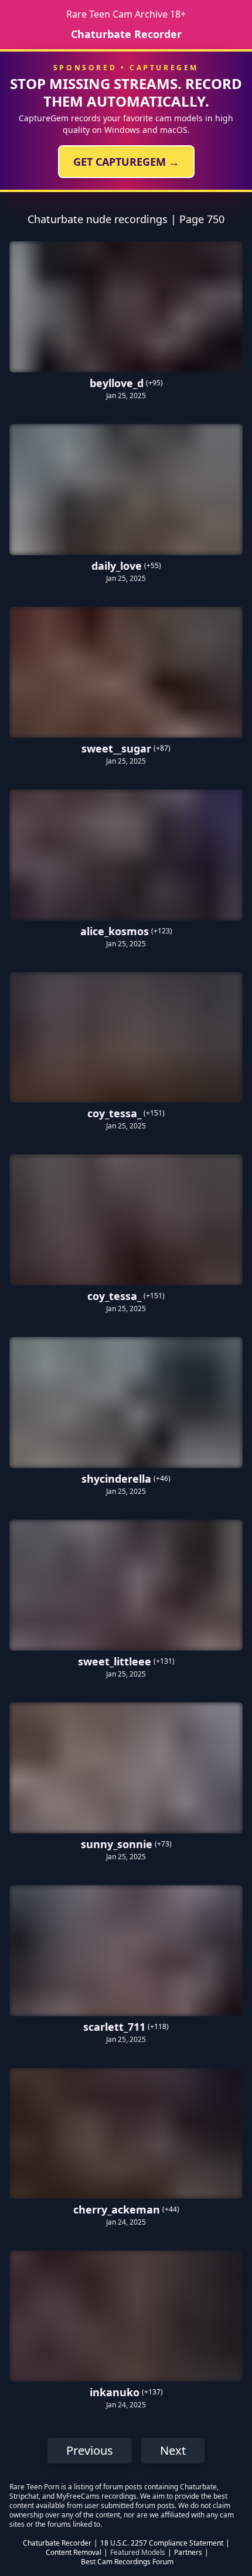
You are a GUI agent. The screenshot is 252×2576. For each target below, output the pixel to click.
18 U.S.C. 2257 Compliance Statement (162, 2543)
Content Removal (74, 2553)
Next (173, 2450)
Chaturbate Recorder (126, 34)
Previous (90, 2450)
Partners (188, 2553)
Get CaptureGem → (126, 162)
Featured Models (138, 2553)
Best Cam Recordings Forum (127, 2562)
